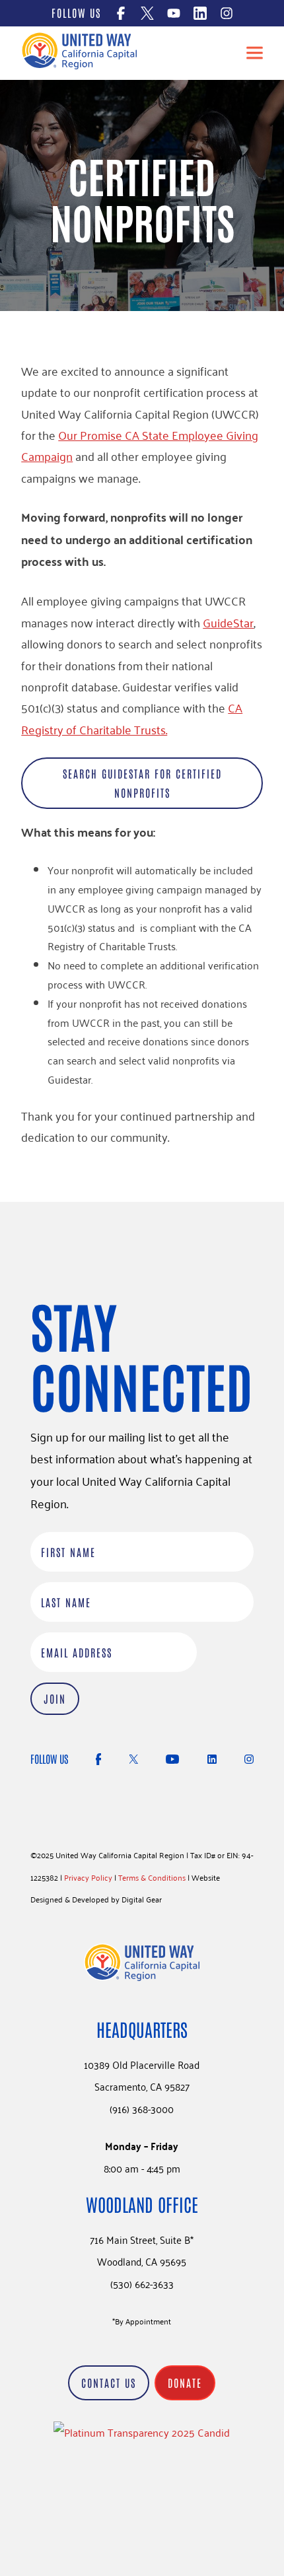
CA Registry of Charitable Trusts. (132, 718)
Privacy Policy (88, 1877)
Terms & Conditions (152, 1877)
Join (55, 1698)
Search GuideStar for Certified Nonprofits (142, 783)
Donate (185, 2383)
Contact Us (109, 2383)
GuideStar (228, 622)
